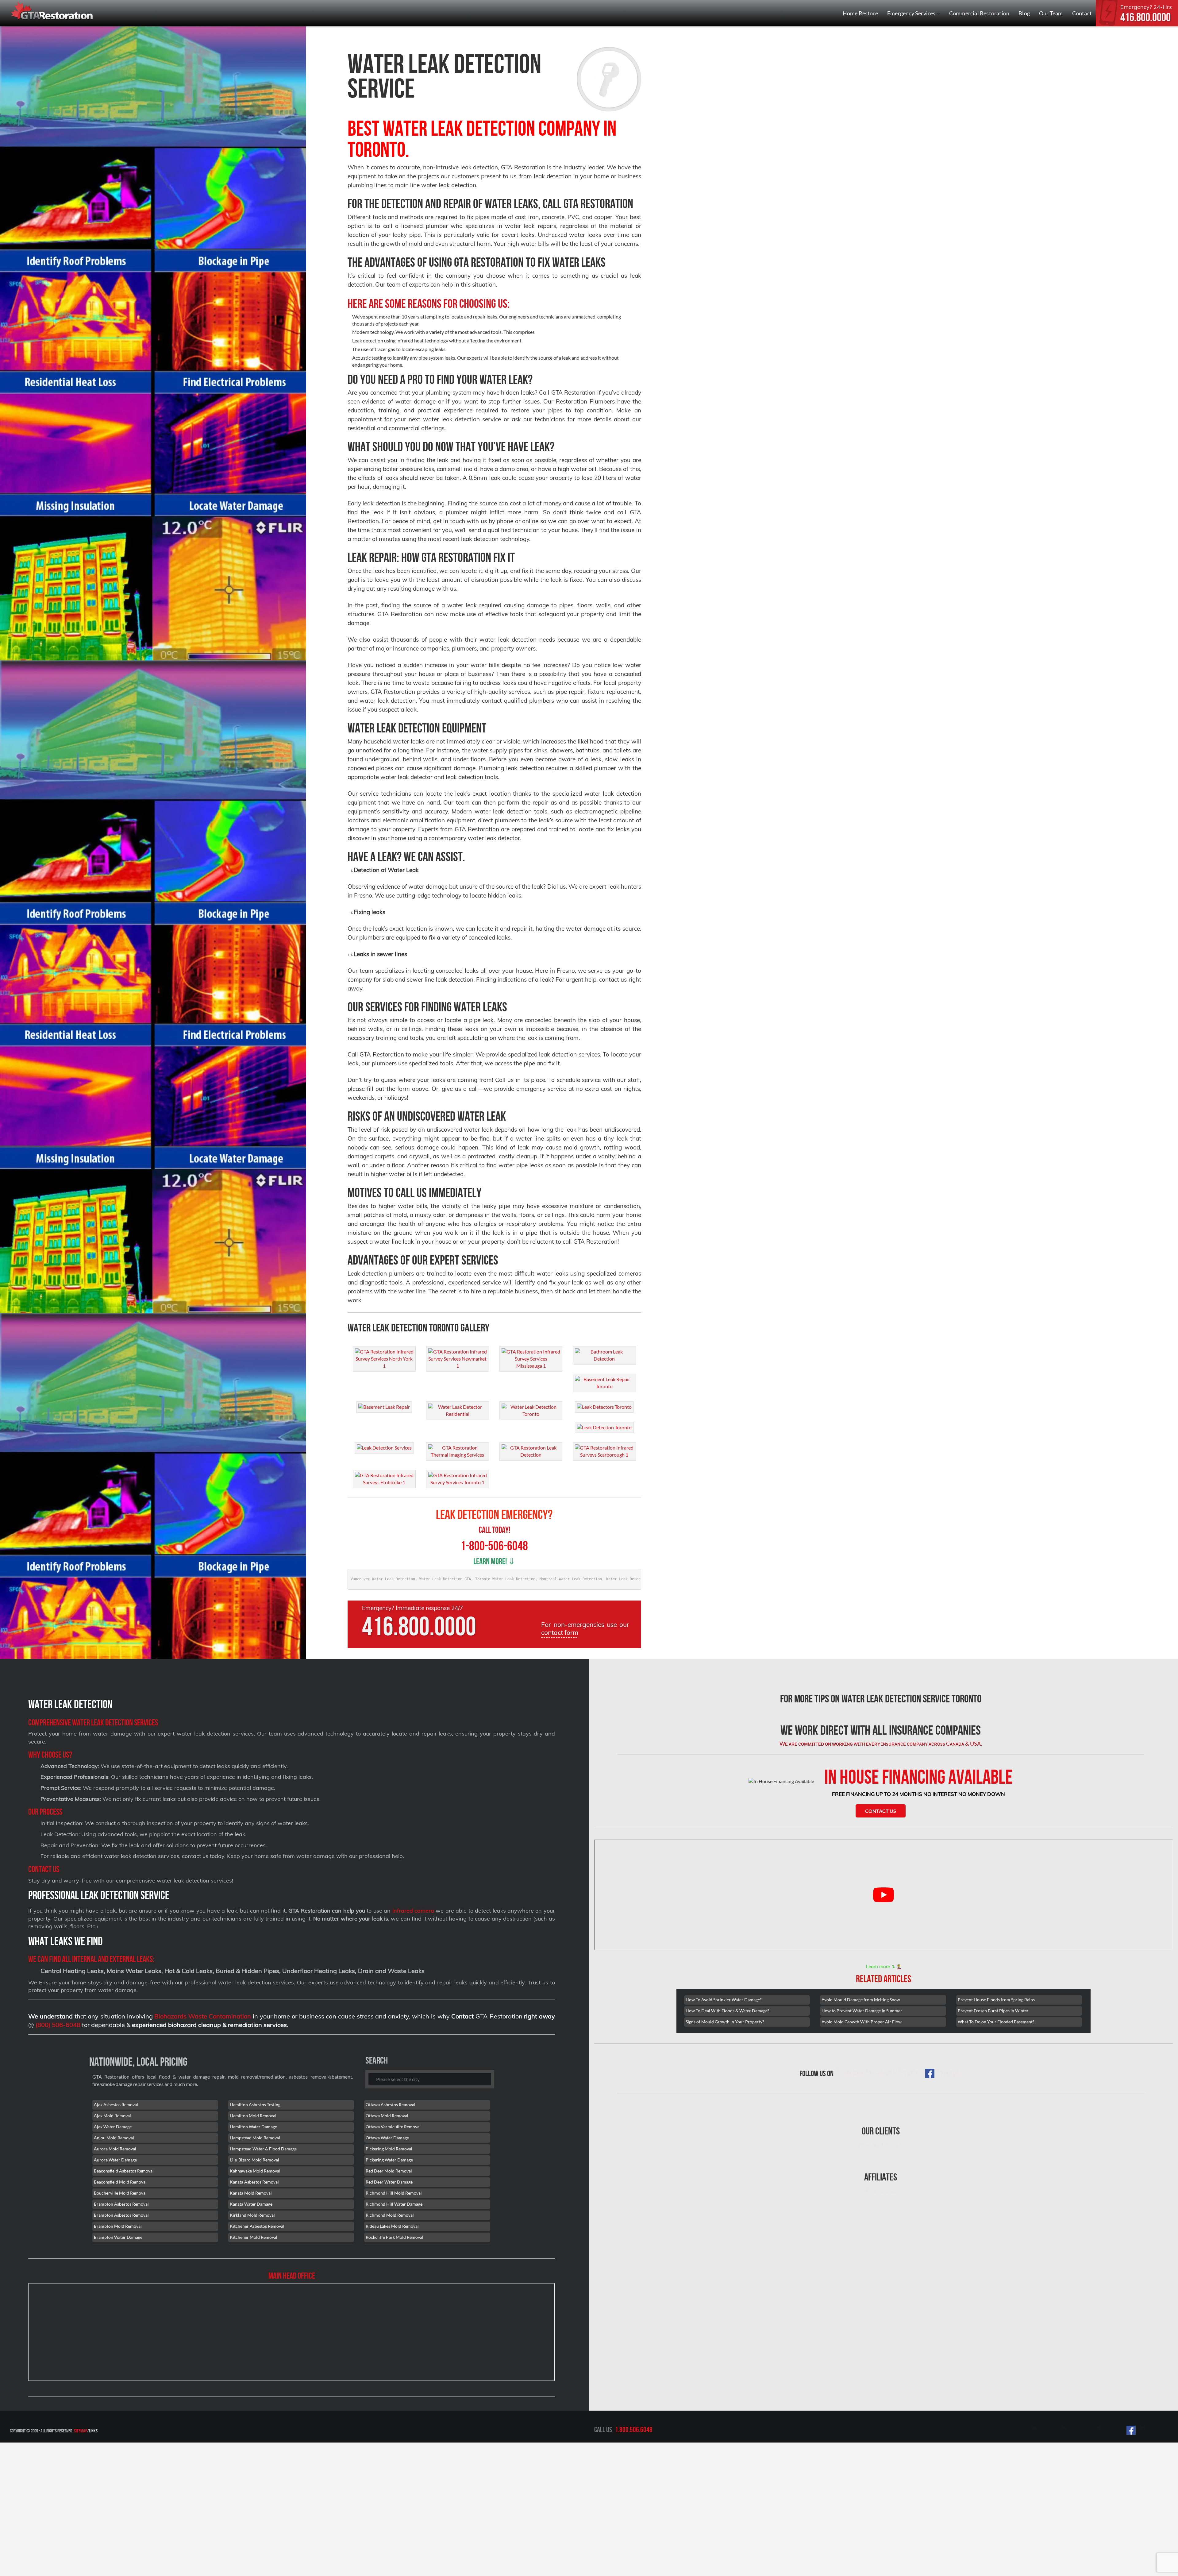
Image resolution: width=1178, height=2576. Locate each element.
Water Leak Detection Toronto (636, 1579)
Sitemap (81, 2431)
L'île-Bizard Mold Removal (254, 2160)
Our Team (1051, 13)
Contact (1082, 13)
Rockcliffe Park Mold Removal (395, 2237)
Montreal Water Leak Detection (571, 1579)
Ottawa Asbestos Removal (391, 2105)
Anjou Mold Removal (114, 2138)
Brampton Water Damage (118, 2237)
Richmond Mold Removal (390, 2215)
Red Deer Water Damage (389, 2182)
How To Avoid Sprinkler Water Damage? (724, 2000)
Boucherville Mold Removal (120, 2193)
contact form (560, 1632)
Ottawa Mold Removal (387, 2116)
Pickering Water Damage (389, 2160)
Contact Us (881, 1811)
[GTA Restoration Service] (52, 12)
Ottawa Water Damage (387, 2138)
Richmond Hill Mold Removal (394, 2193)
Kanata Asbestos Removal (254, 2182)
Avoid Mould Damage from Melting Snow (861, 2000)
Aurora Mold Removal (115, 2149)
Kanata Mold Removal (251, 2193)
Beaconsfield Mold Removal (120, 2182)
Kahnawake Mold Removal (255, 2171)
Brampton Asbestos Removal (121, 2204)
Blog (1024, 13)
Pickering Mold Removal (389, 2149)
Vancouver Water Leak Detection (383, 1579)
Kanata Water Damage (251, 2204)
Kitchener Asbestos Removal (257, 2226)
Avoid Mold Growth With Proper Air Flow (862, 2022)
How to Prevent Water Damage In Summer (862, 2011)
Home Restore (860, 13)
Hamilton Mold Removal (253, 2116)
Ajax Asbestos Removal (116, 2105)
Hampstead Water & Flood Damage (263, 2149)
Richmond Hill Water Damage (394, 2204)
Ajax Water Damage (113, 2127)
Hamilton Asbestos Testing (255, 2105)
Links (93, 2431)
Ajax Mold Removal (112, 2116)
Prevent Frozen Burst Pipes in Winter (993, 2011)
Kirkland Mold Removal (252, 2215)
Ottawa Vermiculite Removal (393, 2127)
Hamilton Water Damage (253, 2127)
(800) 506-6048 (58, 2025)
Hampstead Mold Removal (255, 2138)
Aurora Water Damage (115, 2160)
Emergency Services (912, 13)
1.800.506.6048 (634, 2430)
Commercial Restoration (979, 13)
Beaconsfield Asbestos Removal (124, 2171)
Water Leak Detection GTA (445, 1579)
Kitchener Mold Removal (254, 2237)
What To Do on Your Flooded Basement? (996, 2022)
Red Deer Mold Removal (389, 2171)
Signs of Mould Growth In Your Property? (725, 2022)
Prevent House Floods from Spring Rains (996, 2000)
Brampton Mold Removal (118, 2226)
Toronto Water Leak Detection (505, 1579)
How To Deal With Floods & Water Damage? (728, 2011)
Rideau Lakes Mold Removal (392, 2226)
